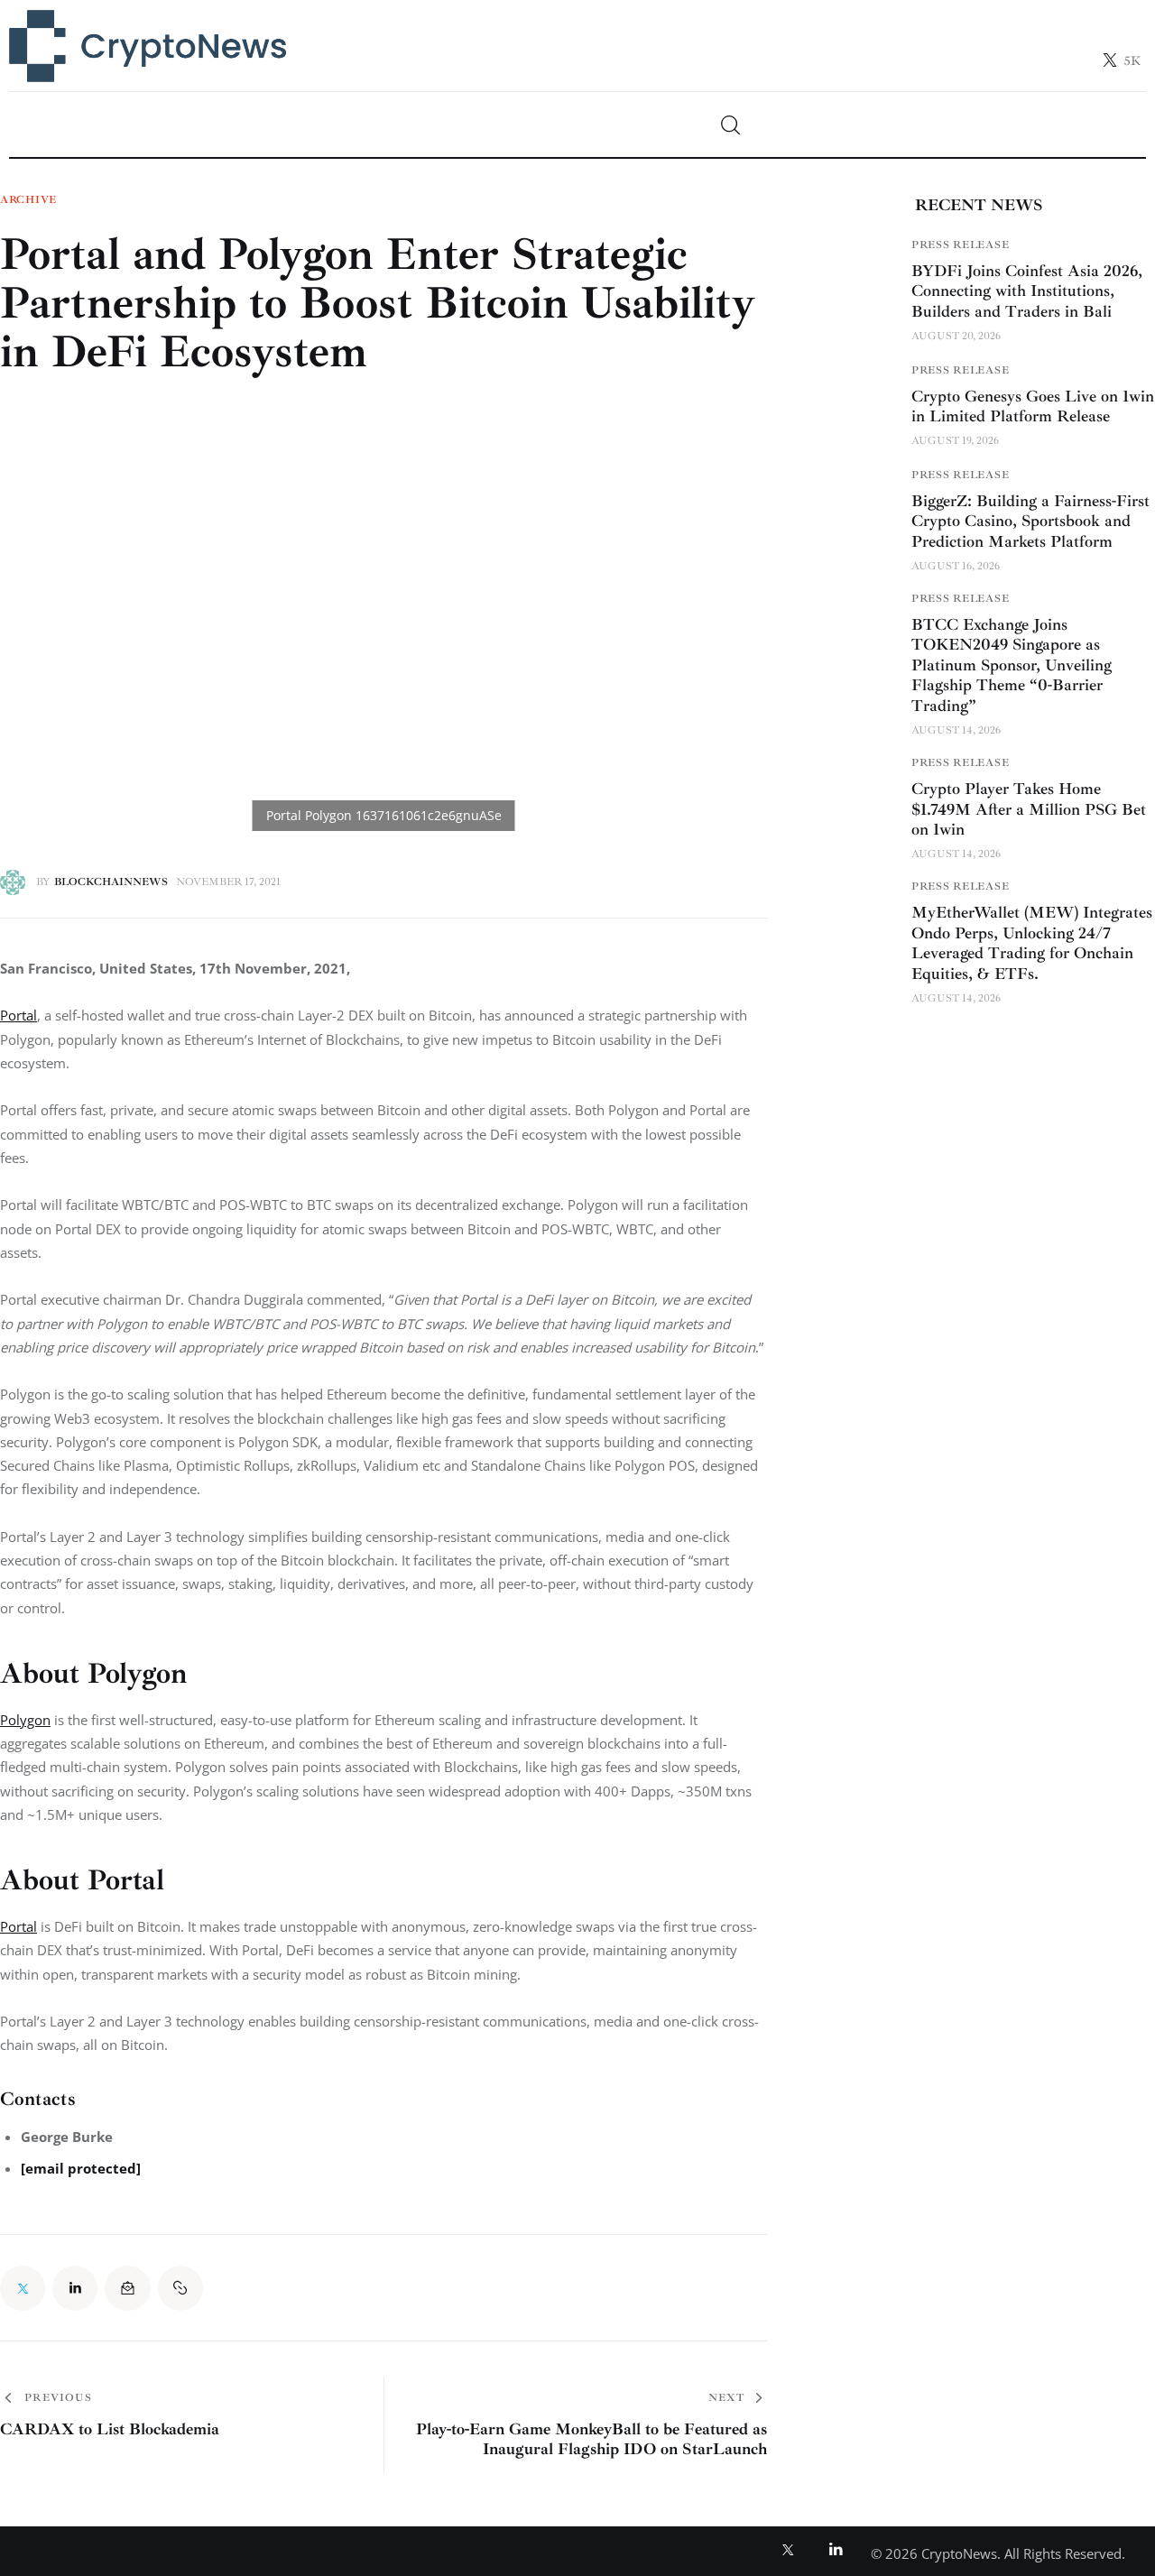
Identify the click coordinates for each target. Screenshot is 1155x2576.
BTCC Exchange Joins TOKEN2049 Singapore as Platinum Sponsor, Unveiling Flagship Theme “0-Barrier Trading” (1012, 665)
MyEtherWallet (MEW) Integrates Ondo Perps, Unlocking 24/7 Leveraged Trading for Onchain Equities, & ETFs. (1032, 943)
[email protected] (81, 2168)
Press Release (960, 244)
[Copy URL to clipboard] (180, 2288)
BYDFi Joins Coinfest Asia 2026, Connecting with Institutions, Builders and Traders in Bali (1027, 290)
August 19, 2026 (955, 441)
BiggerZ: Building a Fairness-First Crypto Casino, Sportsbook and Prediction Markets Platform (1030, 520)
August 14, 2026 (956, 730)
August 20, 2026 (956, 335)
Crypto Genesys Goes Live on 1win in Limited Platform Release (1033, 406)
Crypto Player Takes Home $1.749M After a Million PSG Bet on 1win (1029, 809)
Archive (28, 200)
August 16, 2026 (956, 566)
